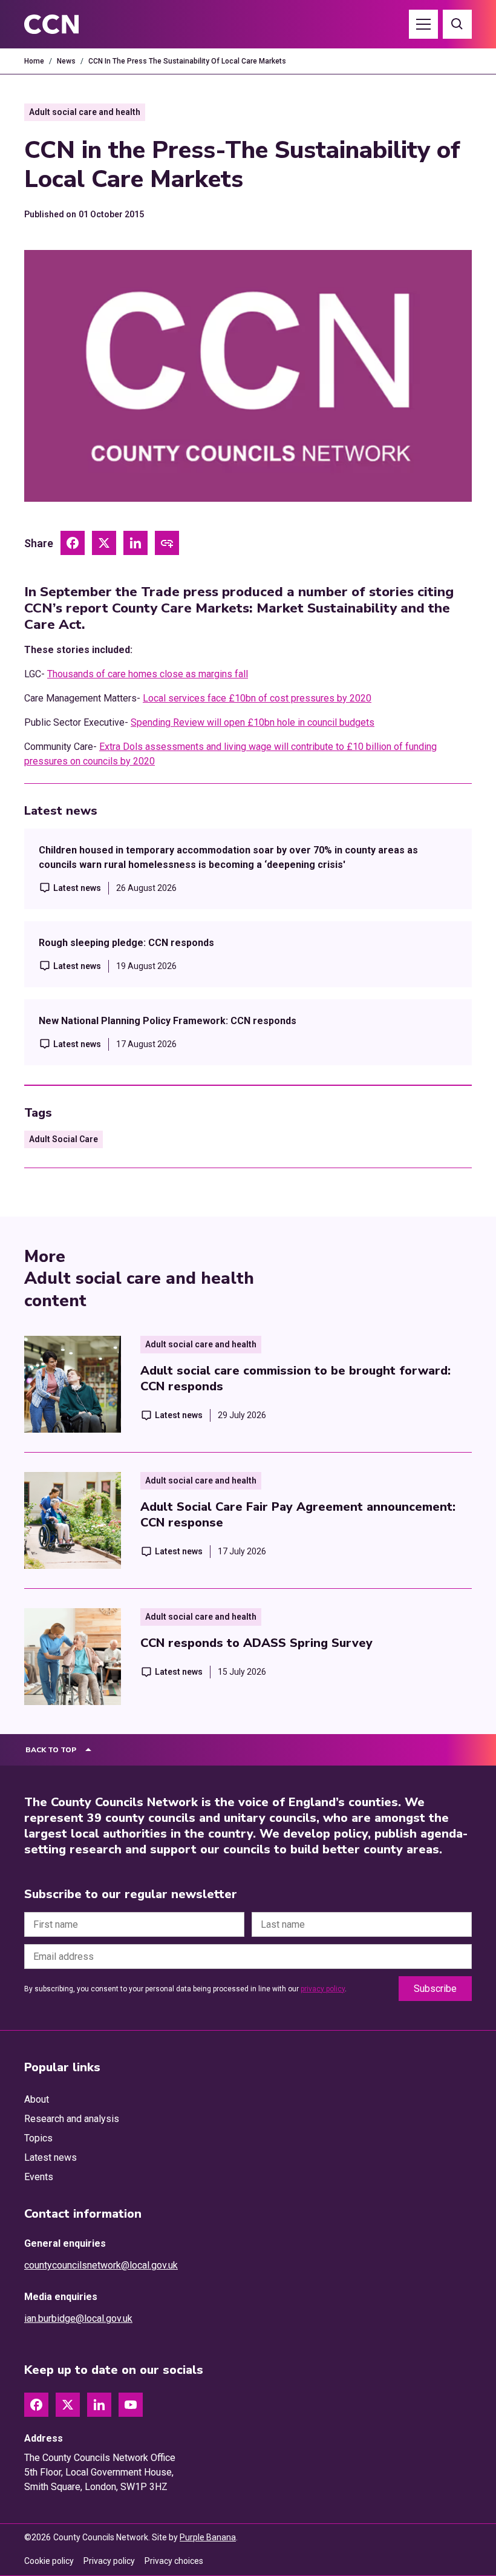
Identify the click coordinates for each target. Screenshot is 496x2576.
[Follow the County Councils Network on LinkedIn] (99, 2405)
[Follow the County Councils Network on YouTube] (131, 2405)
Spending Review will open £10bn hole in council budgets (253, 722)
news (66, 61)
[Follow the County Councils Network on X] (68, 2405)
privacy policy (323, 1989)
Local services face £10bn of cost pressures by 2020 (257, 698)
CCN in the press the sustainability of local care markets (187, 61)
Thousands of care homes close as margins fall (148, 674)
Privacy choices (174, 2561)
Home (34, 61)
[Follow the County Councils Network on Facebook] (36, 2405)
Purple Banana (208, 2537)
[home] (65, 24)
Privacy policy (109, 2561)
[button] (423, 24)
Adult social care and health (85, 112)
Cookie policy (49, 2561)
